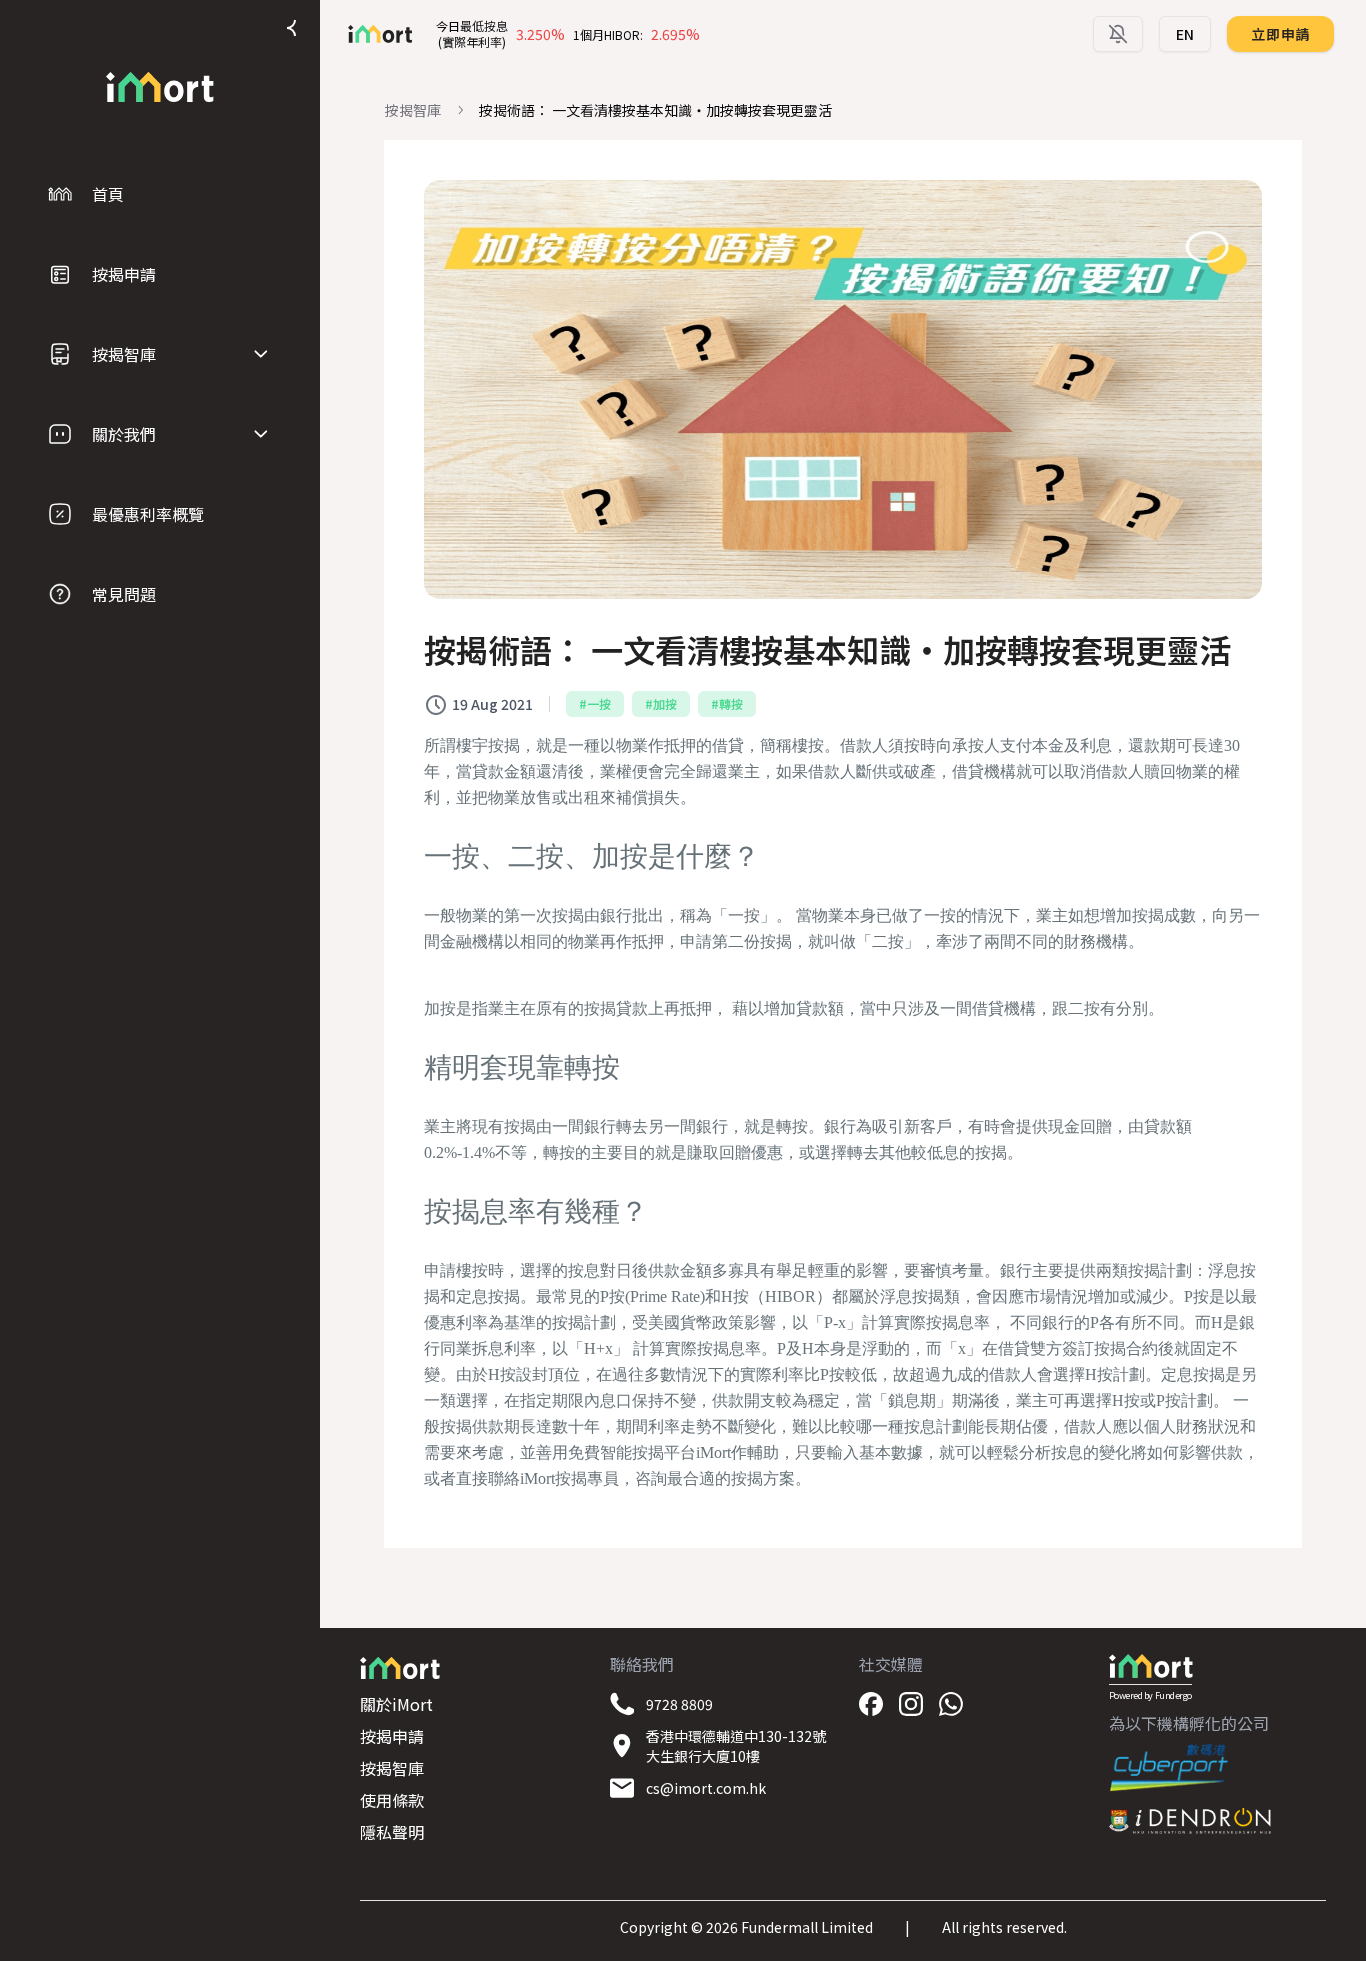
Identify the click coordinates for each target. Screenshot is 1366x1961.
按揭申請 (392, 1736)
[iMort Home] (160, 87)
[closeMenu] (292, 28)
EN (1185, 34)
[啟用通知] (1118, 34)
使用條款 (392, 1800)
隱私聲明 (392, 1832)
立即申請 (1280, 34)
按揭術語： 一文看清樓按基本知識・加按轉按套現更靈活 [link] (655, 110)
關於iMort (396, 1704)
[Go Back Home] (372, 34)
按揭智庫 (413, 110)
